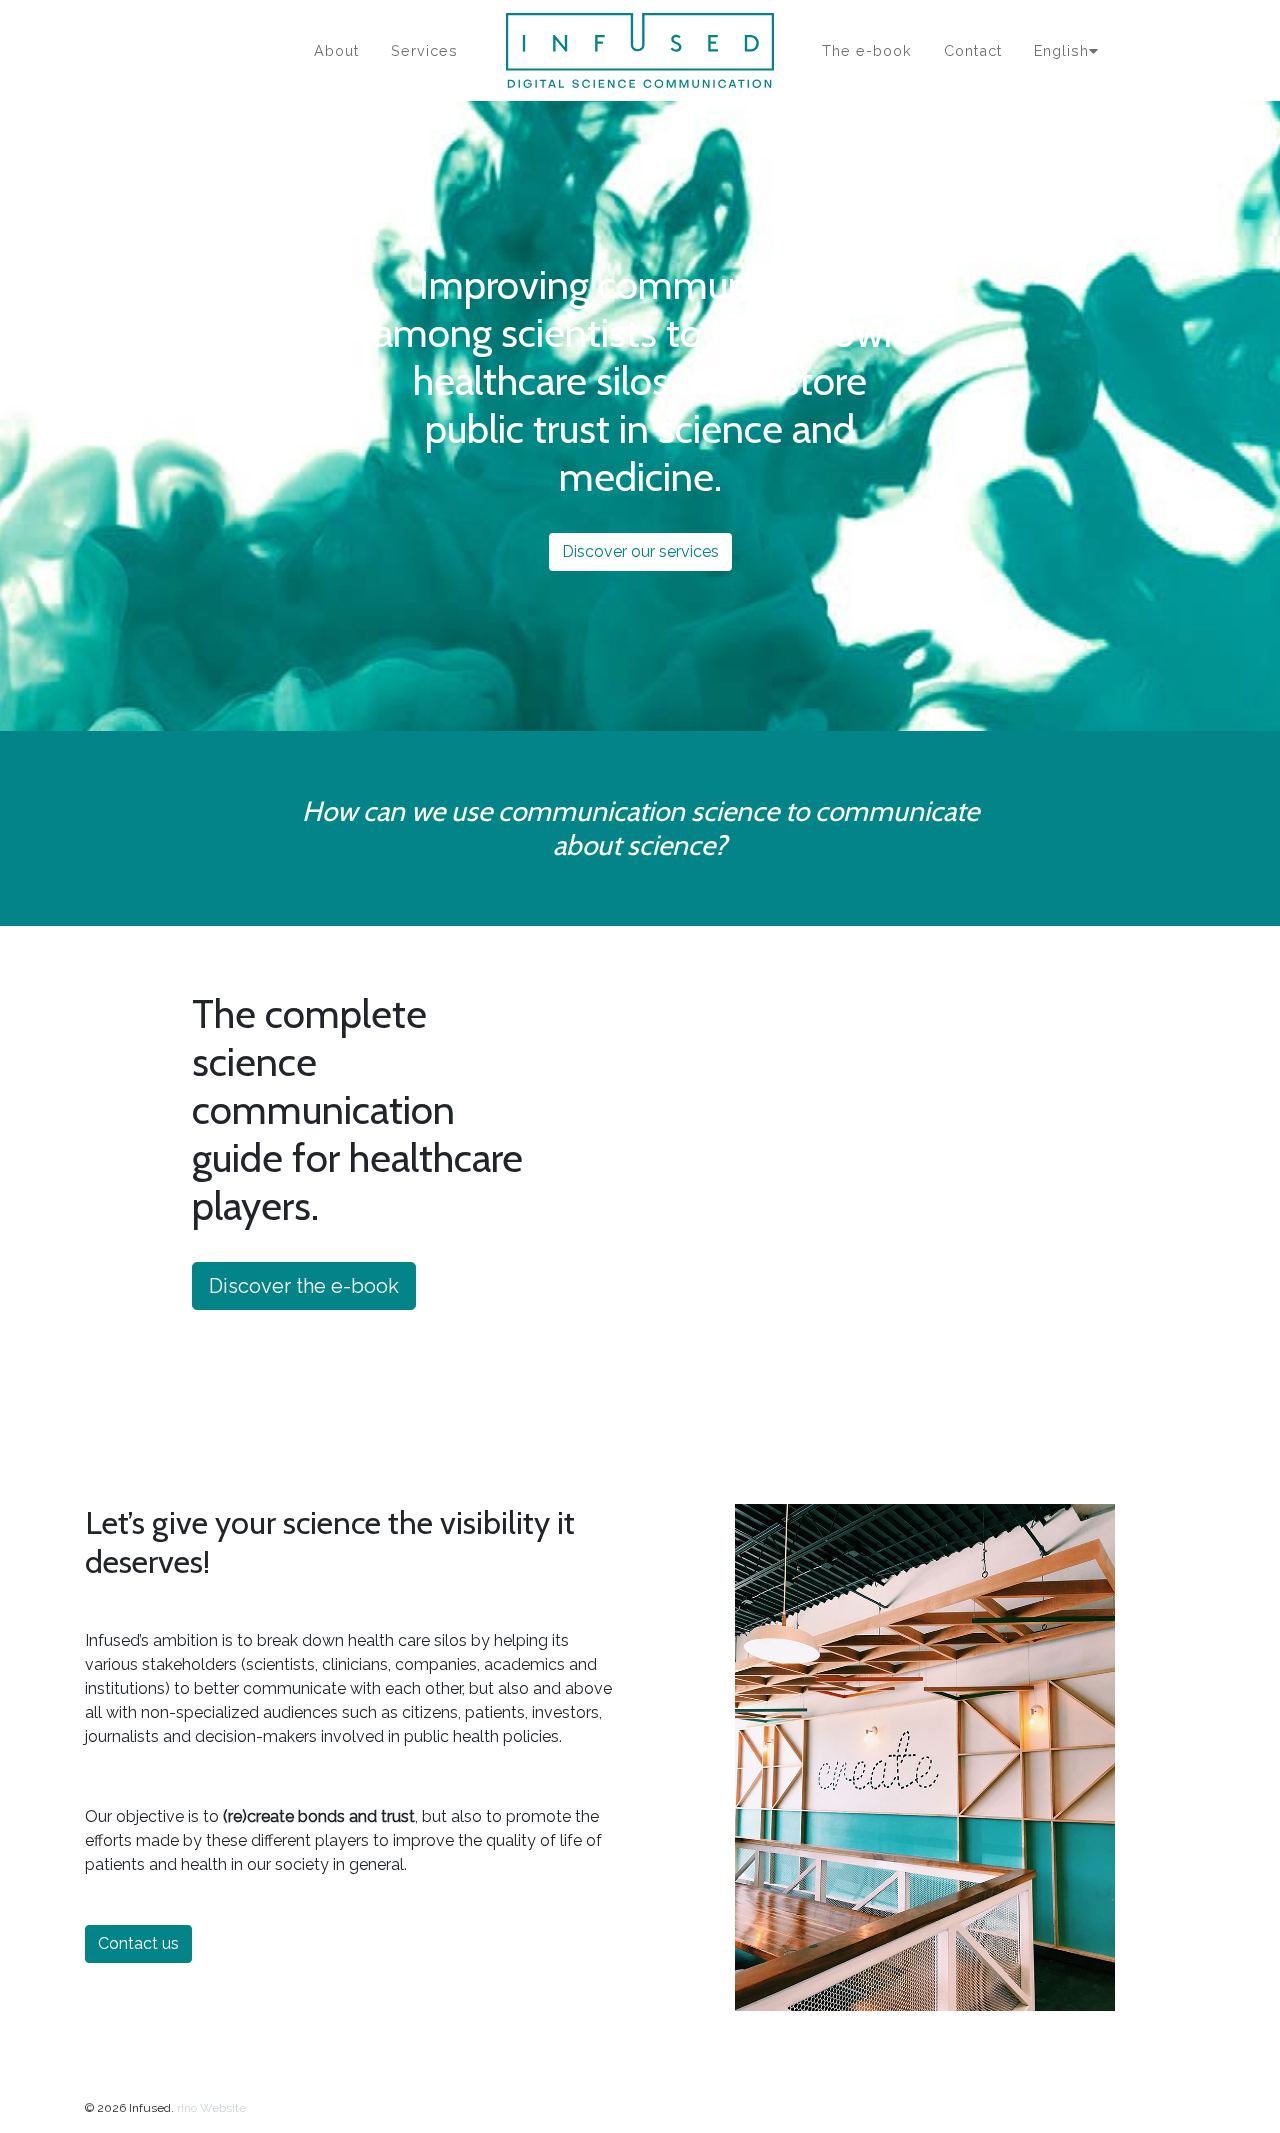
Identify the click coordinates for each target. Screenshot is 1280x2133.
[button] (155, 1215)
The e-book (867, 50)
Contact (973, 50)
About (336, 50)
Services (424, 50)
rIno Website (211, 2108)
